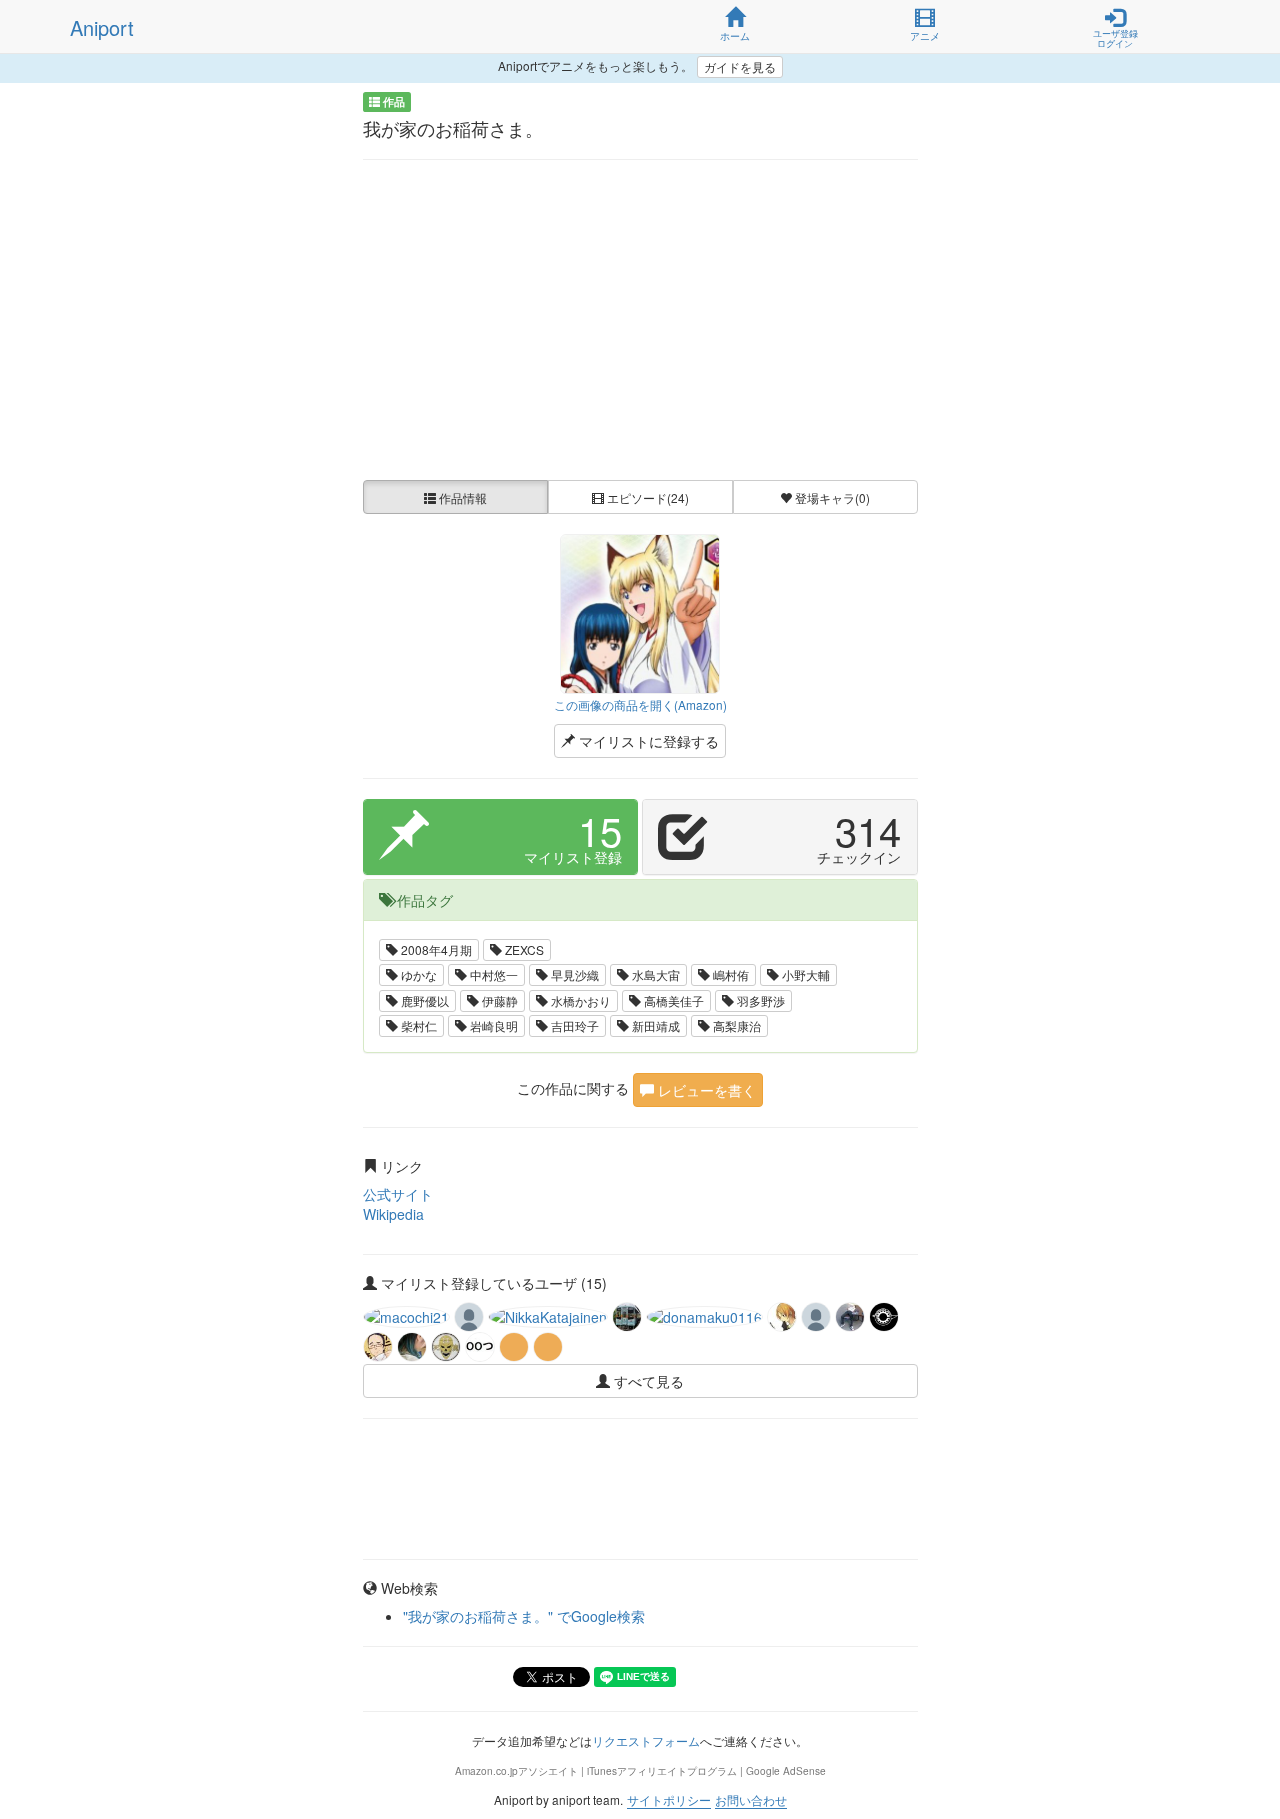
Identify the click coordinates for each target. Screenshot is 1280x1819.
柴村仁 (417, 1025)
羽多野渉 (759, 1000)
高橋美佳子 (672, 1000)
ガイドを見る (740, 66)
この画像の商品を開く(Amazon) (640, 704)
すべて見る (647, 1381)
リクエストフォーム (646, 1740)
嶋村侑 (729, 974)
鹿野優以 (423, 1000)
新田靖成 (654, 1025)
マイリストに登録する (647, 741)
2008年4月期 (435, 949)
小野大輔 (804, 974)
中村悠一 (492, 974)
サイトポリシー (669, 1799)
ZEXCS (523, 949)
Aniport (102, 27)
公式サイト (398, 1194)
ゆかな (417, 974)
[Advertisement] (640, 320)
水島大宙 (654, 974)
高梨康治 (735, 1025)
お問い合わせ (751, 1799)
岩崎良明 (492, 1025)
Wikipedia (393, 1214)
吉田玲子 (573, 1025)
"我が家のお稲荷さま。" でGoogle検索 (524, 1616)
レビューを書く (705, 1090)
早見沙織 (573, 974)
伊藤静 (498, 1000)
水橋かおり (579, 1000)
